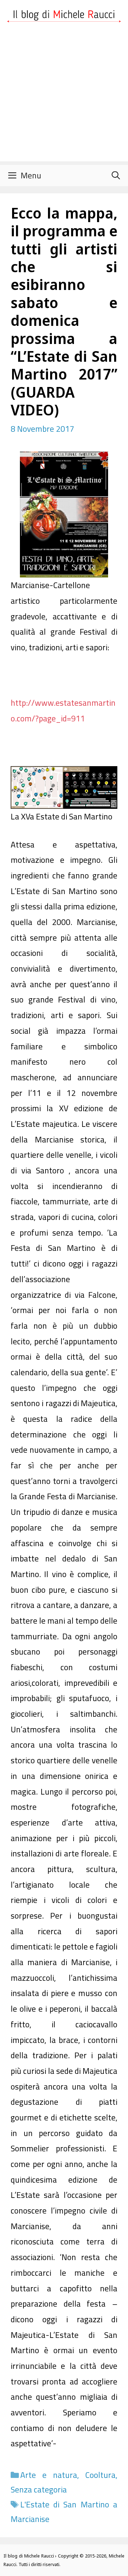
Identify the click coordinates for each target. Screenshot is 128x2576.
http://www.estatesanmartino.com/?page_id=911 (63, 711)
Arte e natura (49, 2475)
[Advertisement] (64, 97)
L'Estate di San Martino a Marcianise (64, 2512)
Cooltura (100, 2475)
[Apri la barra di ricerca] (116, 176)
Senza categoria (39, 2489)
